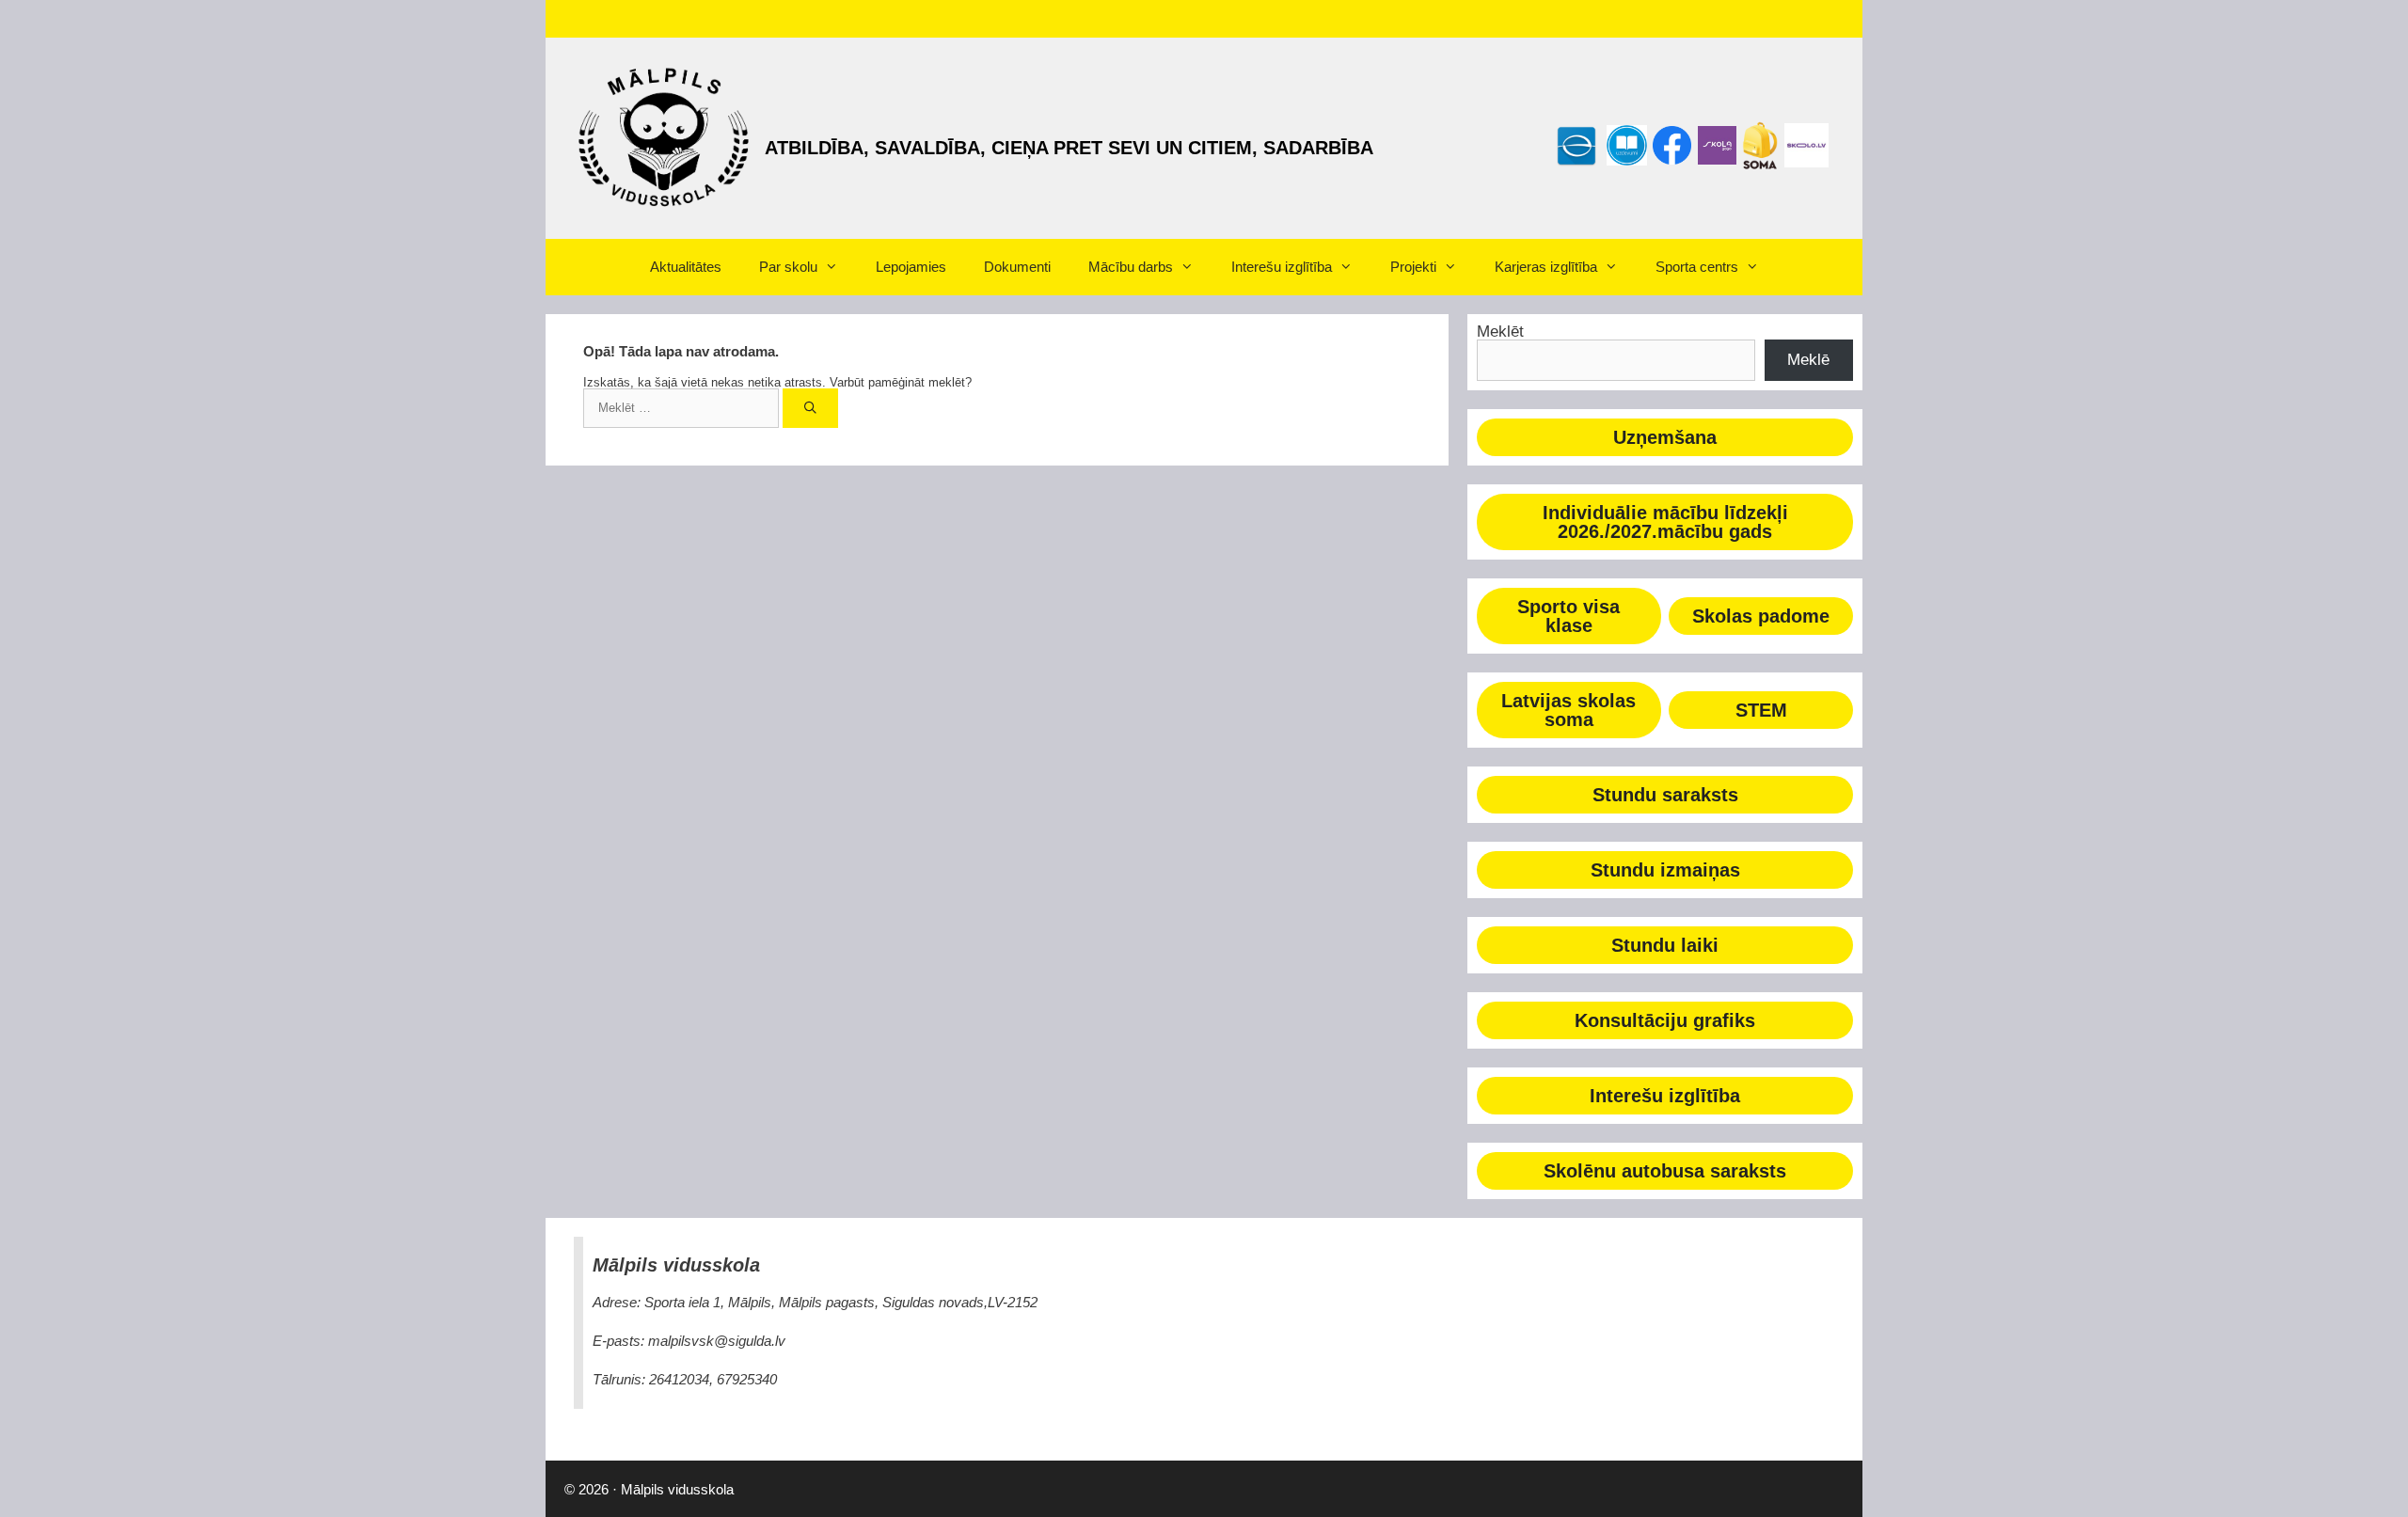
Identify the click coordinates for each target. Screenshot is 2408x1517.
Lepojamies (911, 267)
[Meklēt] (810, 408)
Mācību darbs (1131, 267)
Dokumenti (1017, 267)
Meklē (1808, 360)
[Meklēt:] (683, 408)
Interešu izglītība (1282, 267)
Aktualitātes (686, 267)
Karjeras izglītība (1546, 267)
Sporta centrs (1697, 267)
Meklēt (1500, 332)
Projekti (1413, 267)
